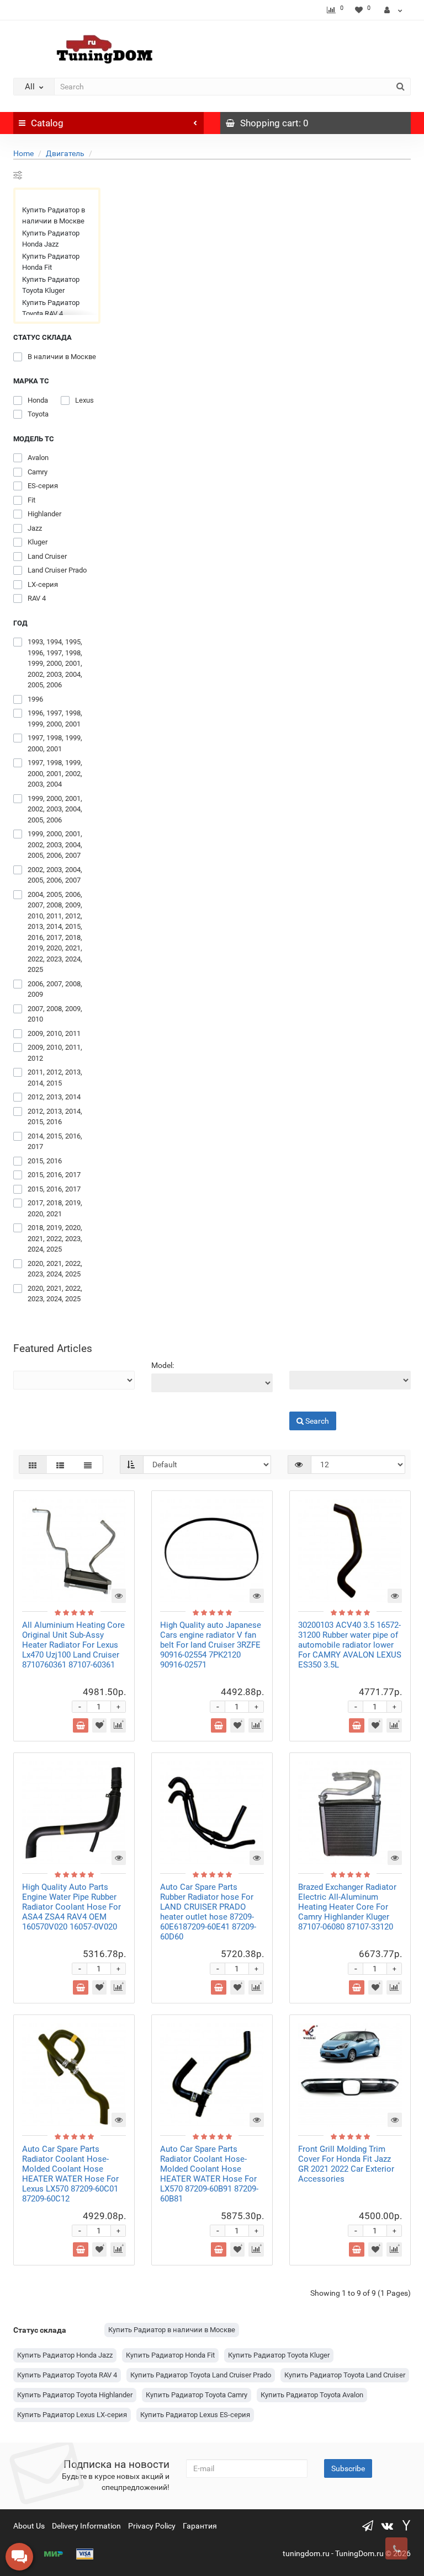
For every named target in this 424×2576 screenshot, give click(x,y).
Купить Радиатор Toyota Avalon (312, 2395)
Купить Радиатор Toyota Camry (197, 2395)
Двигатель (65, 153)
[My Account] (393, 10)
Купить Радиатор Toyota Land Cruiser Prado (201, 2375)
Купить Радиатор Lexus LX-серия (72, 2415)
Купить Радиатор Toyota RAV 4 (51, 308)
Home (23, 153)
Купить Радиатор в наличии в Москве (54, 215)
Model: (163, 1365)
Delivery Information (86, 2526)
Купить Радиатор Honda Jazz (51, 239)
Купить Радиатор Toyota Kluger (51, 285)
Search (301, 1403)
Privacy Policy (152, 2526)
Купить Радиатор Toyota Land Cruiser (345, 2375)
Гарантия (200, 2526)
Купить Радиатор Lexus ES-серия (195, 2415)
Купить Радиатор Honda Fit (51, 262)
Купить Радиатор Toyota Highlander (75, 2395)
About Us (29, 2526)
